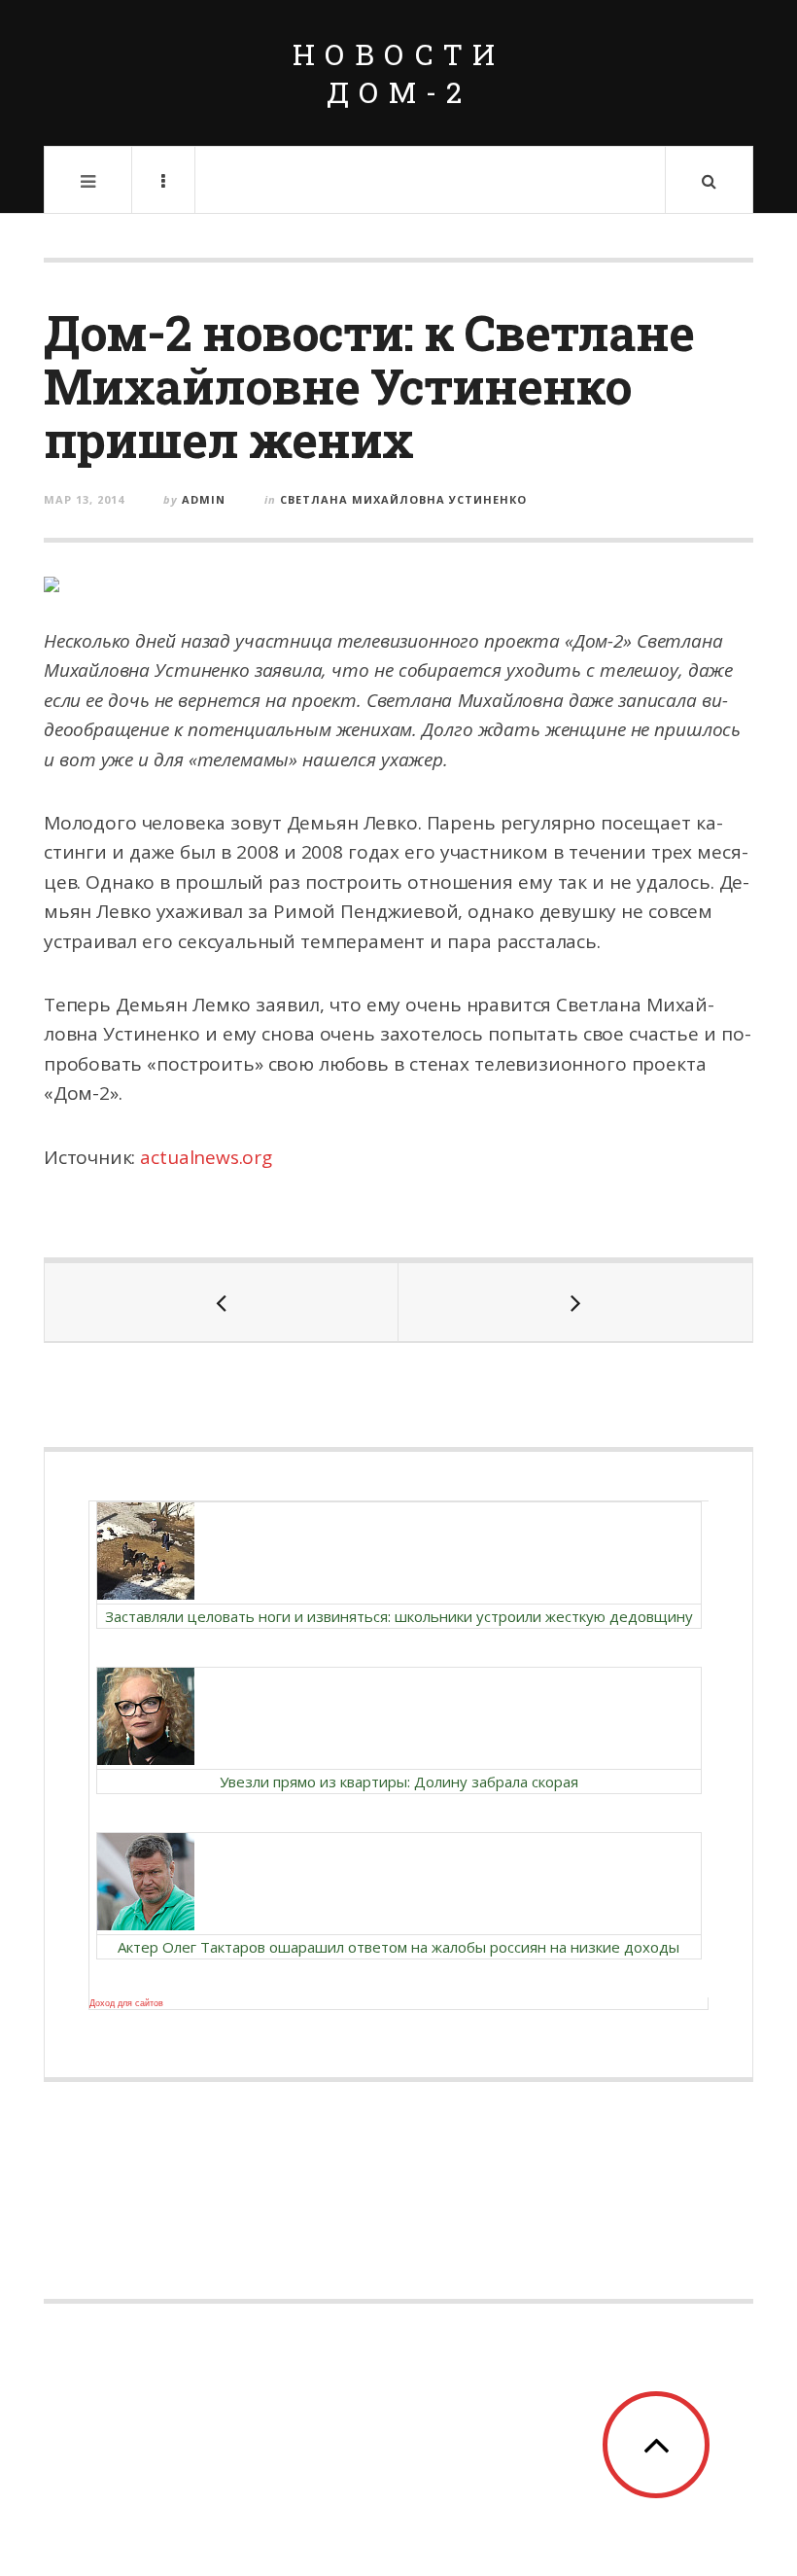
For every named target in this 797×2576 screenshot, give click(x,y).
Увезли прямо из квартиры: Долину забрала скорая (399, 1782)
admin (204, 499)
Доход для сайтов (126, 2003)
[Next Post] (575, 1302)
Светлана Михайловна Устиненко (403, 499)
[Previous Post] (222, 1302)
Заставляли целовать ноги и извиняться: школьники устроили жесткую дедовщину (399, 1616)
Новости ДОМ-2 (398, 73)
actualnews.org (206, 1157)
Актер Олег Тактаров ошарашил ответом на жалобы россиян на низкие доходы (398, 1947)
